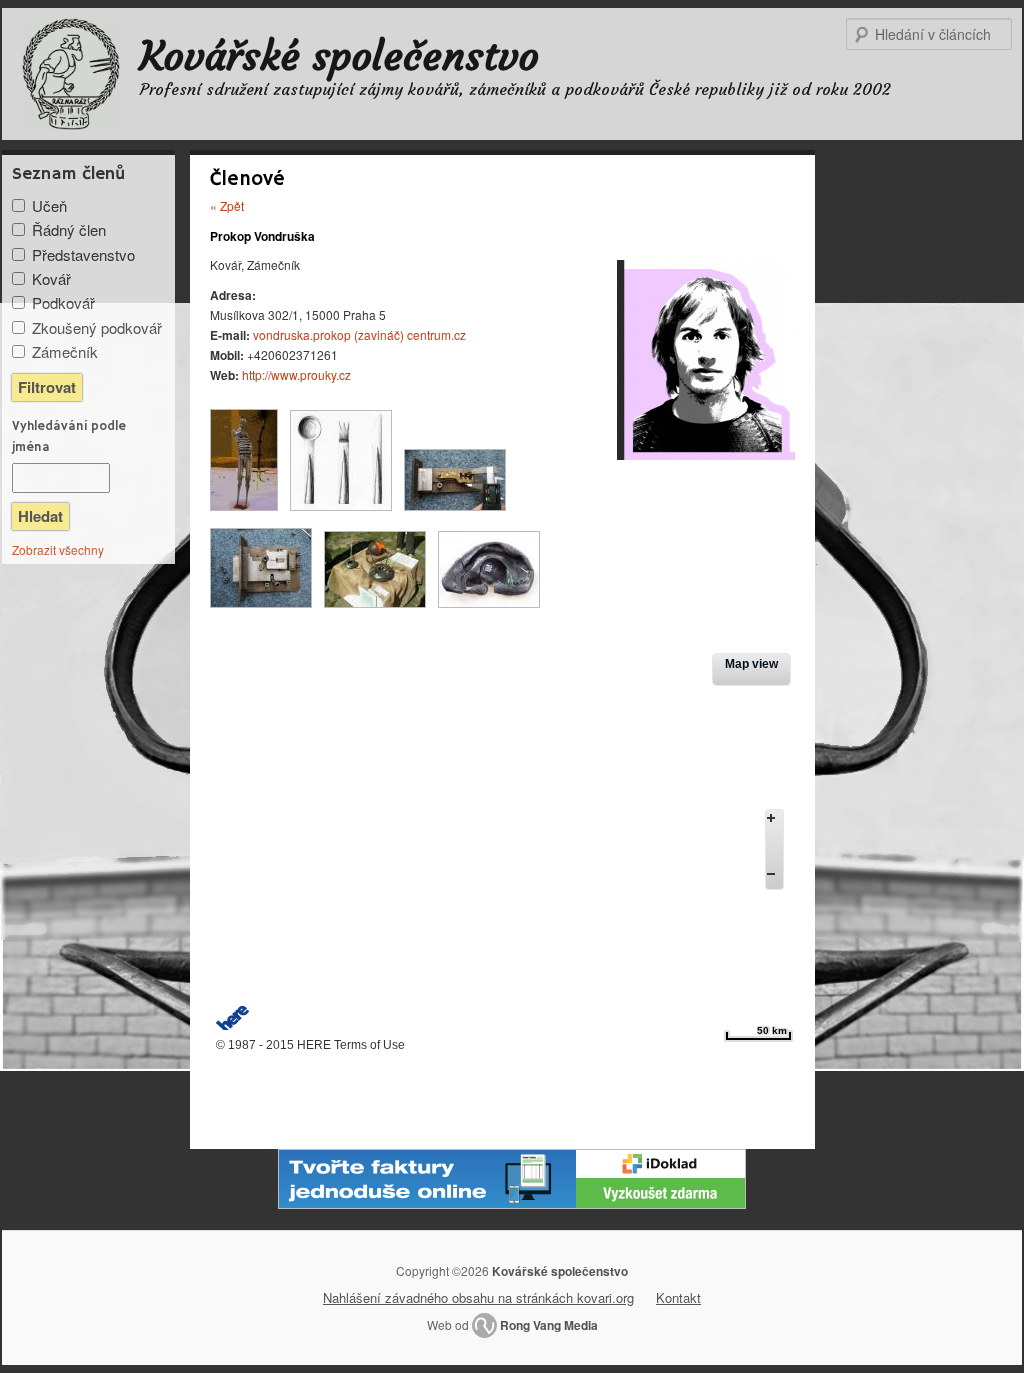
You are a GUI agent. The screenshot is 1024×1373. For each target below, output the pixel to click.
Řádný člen (69, 229)
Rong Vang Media (549, 1325)
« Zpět (227, 205)
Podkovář (63, 302)
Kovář (51, 278)
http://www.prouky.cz (296, 374)
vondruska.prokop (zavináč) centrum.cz (359, 334)
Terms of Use (369, 1045)
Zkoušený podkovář (97, 327)
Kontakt (678, 1297)
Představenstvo (83, 254)
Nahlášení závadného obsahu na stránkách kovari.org (478, 1297)
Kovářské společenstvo (339, 56)
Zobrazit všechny (58, 549)
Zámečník (65, 351)
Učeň (49, 205)
